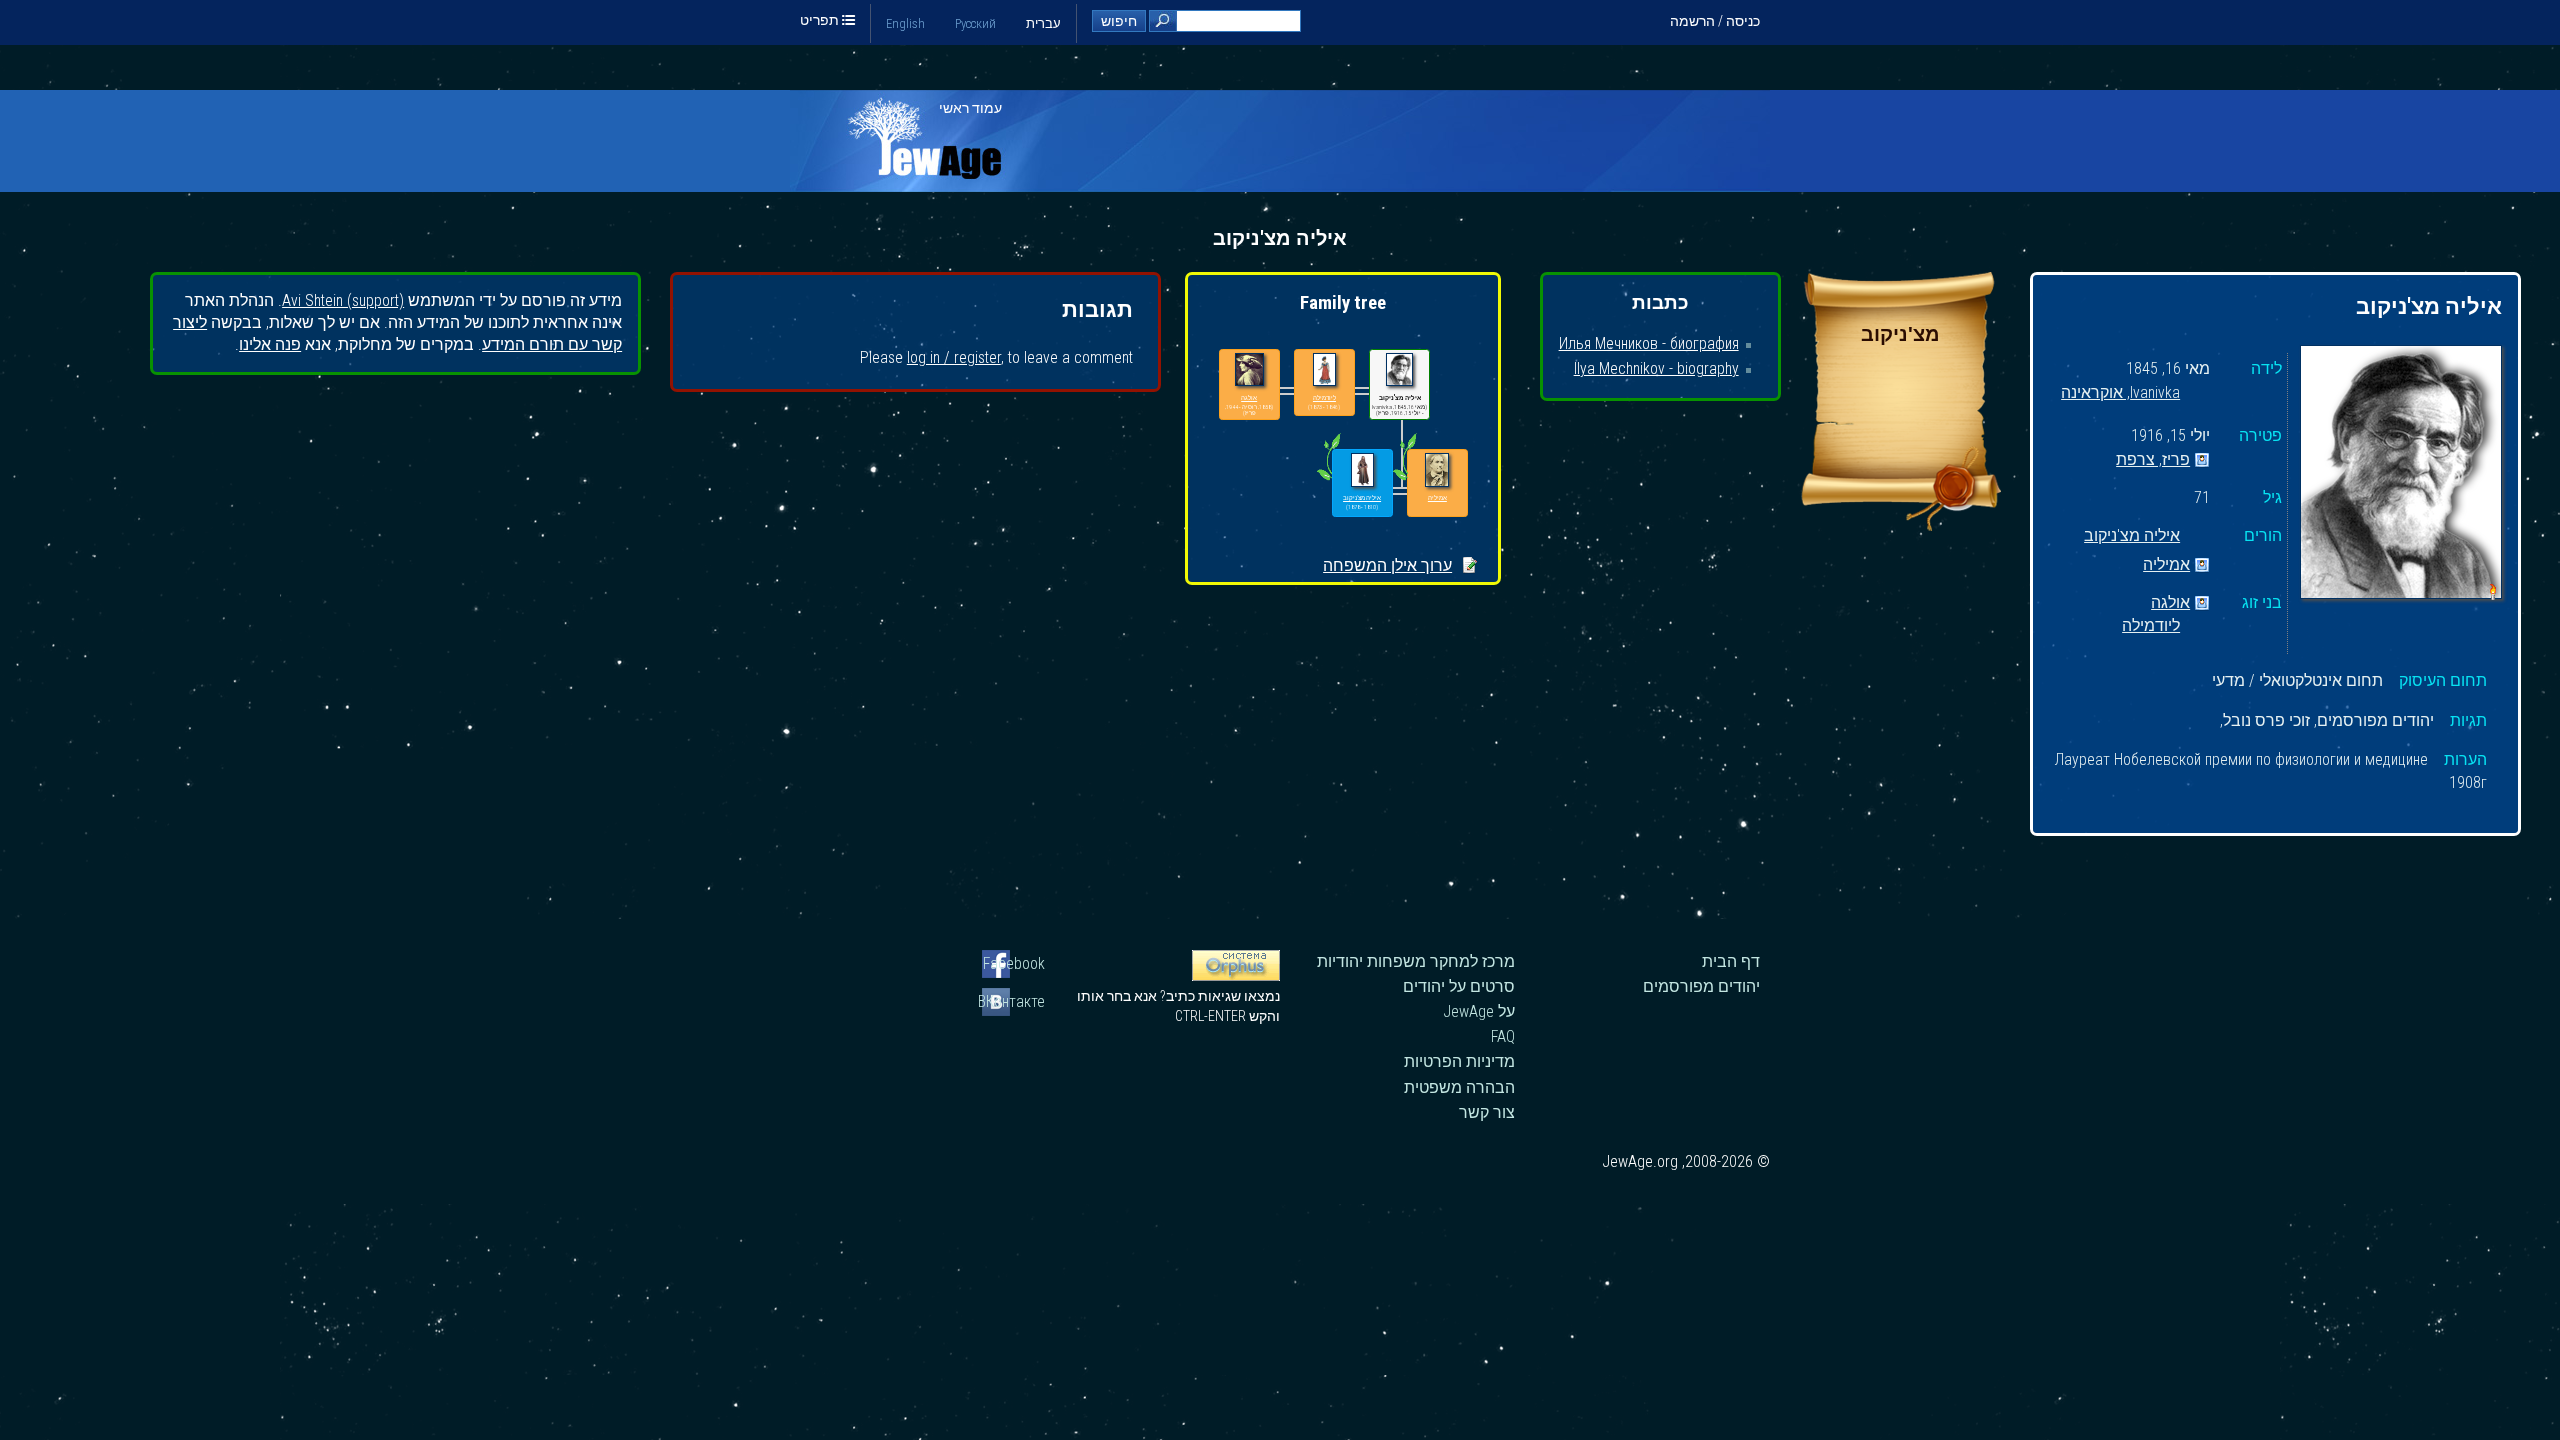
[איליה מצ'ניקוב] (2401, 475)
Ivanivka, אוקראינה (2120, 393)
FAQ (1503, 1036)
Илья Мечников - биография (1649, 343)
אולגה (2170, 603)
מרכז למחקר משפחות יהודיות (1416, 961)
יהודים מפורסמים (1701, 986)
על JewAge (1479, 1011)
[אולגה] (1249, 370)
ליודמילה (2151, 626)
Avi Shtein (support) (343, 300)
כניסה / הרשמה (1715, 21)
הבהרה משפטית (1459, 1087)
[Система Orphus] (1236, 976)
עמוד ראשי (970, 108)
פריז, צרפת (2153, 460)
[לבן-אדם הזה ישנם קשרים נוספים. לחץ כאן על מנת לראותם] (1328, 480)
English (905, 23)
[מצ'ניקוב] (1901, 525)
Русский (975, 23)
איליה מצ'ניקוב (2132, 536)
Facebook (1014, 963)
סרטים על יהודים (1459, 986)
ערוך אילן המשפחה (1387, 565)
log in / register (954, 357)
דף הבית (1731, 961)
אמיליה (2166, 565)
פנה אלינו (270, 344)
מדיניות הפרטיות (1459, 1061)
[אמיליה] (1437, 470)
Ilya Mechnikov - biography (1656, 368)
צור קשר (1487, 1112)
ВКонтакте (1013, 1001)
